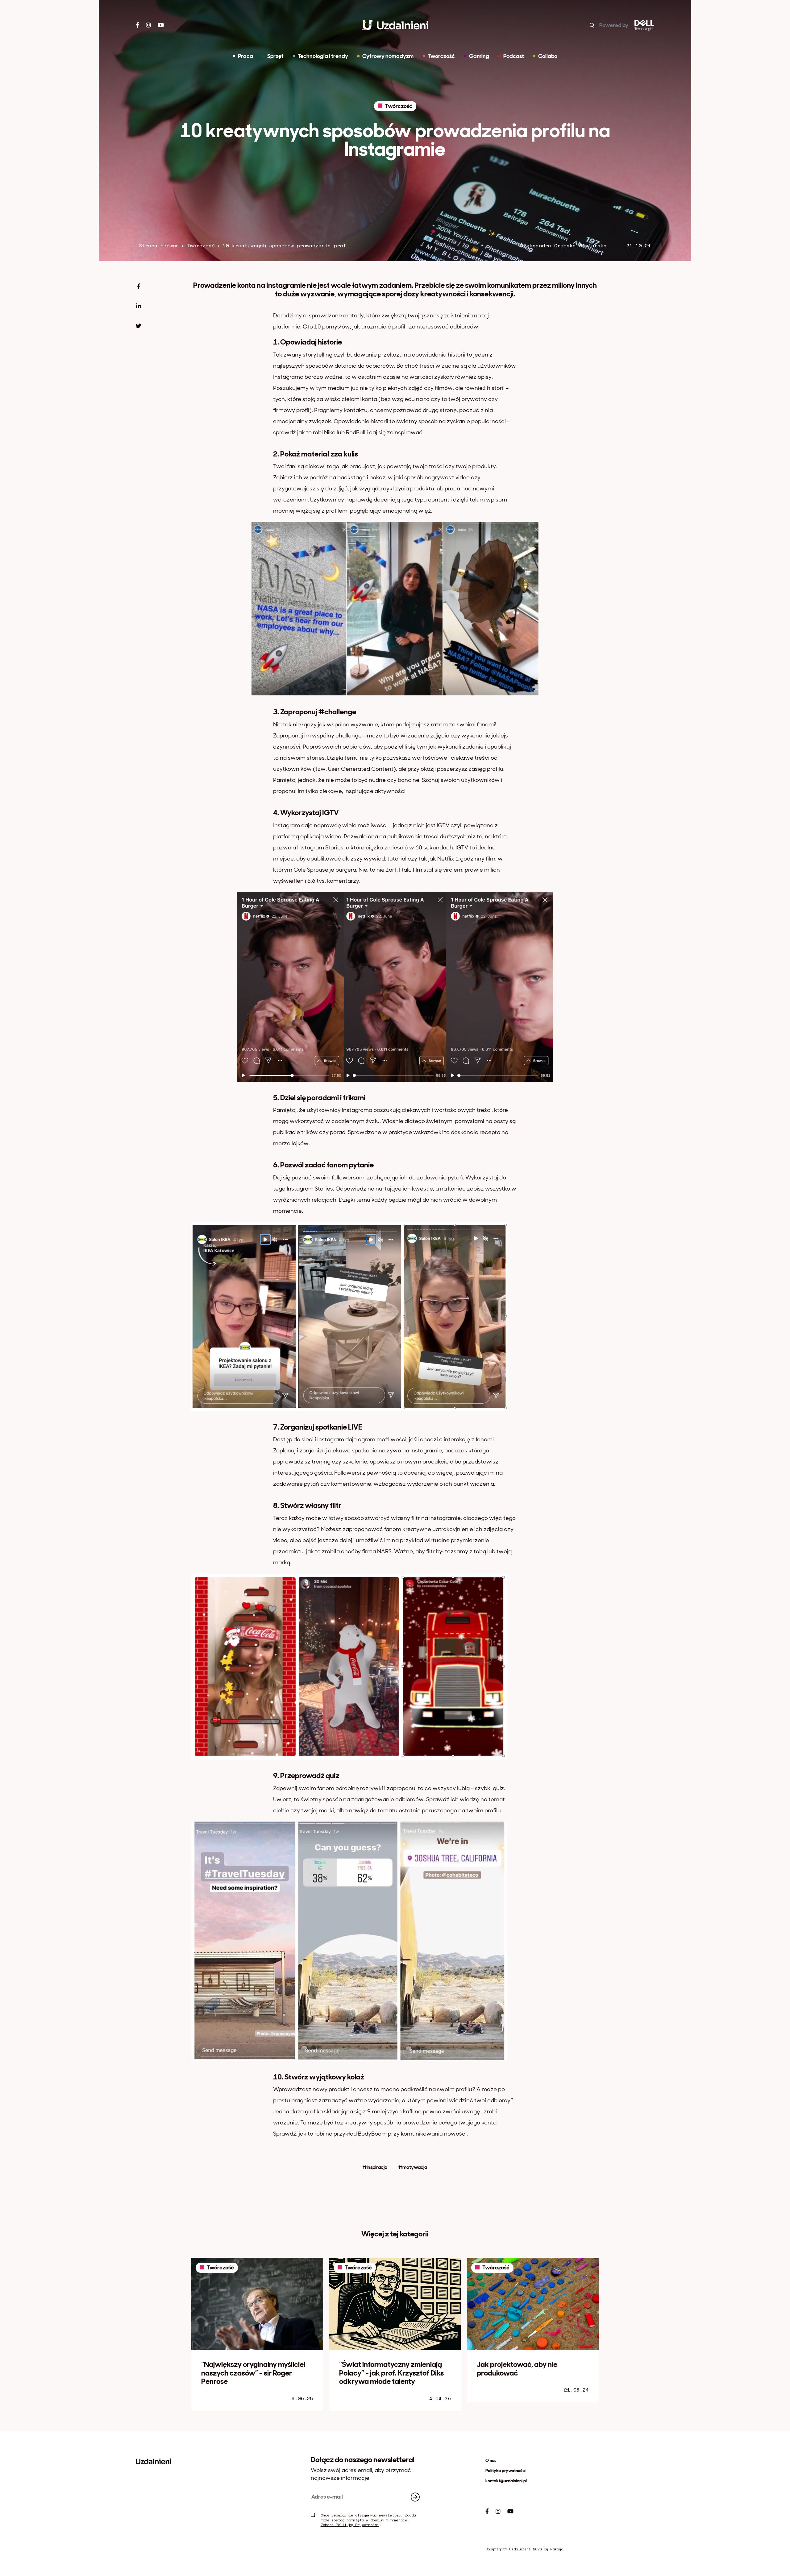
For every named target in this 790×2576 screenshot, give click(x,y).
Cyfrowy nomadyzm (388, 56)
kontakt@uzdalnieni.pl (506, 2481)
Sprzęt (275, 56)
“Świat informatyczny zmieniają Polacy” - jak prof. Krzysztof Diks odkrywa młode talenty (391, 2373)
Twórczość (399, 106)
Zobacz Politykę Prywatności (350, 2525)
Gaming (479, 56)
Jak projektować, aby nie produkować (517, 2369)
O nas (491, 2460)
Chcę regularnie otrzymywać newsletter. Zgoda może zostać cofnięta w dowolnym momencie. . (368, 2520)
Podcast (514, 56)
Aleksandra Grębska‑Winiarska (563, 246)
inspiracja (377, 2167)
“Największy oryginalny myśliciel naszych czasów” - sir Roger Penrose (253, 2373)
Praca (245, 56)
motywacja (415, 2167)
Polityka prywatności (505, 2471)
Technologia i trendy (323, 56)
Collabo (548, 56)
